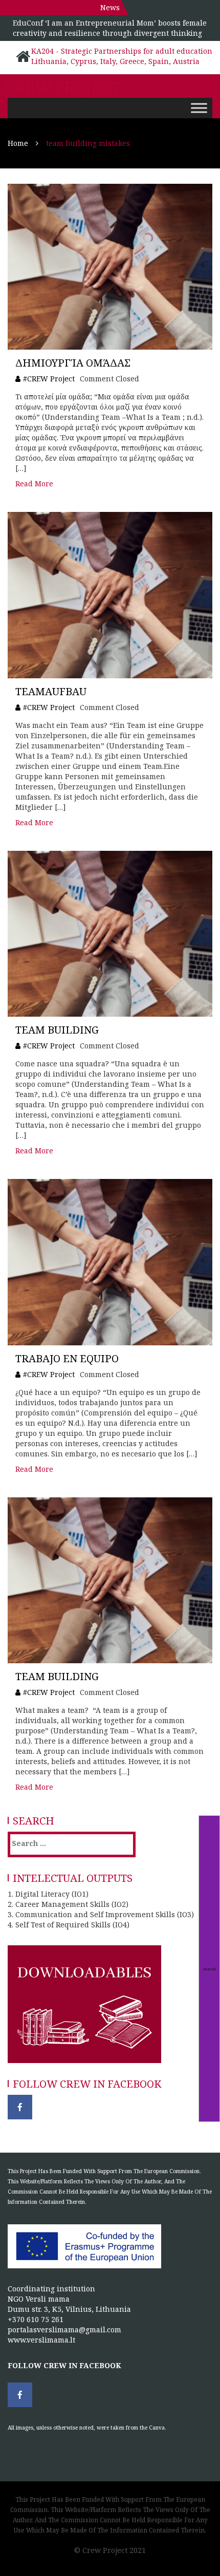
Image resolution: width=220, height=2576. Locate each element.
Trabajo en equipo (67, 1358)
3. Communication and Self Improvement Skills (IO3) (101, 1914)
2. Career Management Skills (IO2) (68, 1904)
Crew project (63, 88)
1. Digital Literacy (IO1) (48, 1894)
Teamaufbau (51, 691)
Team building (57, 1030)
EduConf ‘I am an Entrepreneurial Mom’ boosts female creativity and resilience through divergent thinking (110, 28)
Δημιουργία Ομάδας (73, 363)
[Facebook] (20, 2107)
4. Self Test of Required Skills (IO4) (69, 1925)
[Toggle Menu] (199, 108)
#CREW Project (49, 379)
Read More (34, 484)
